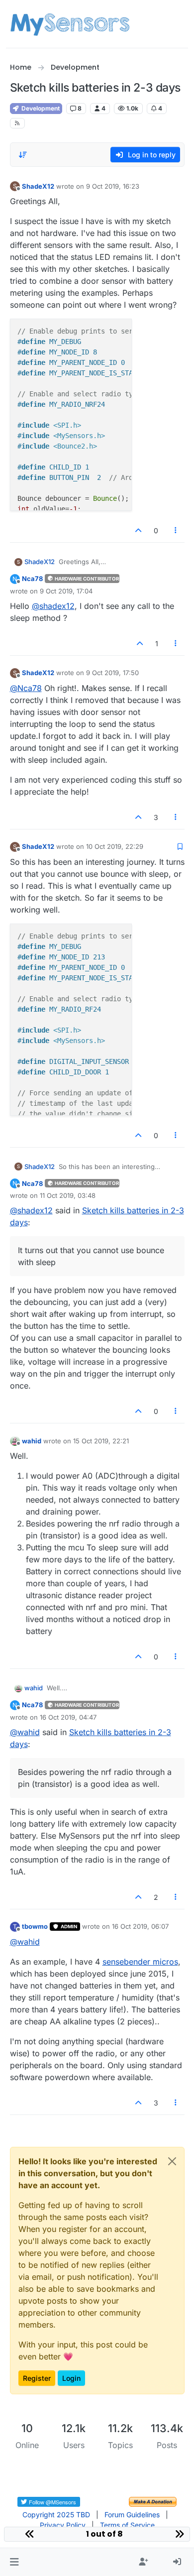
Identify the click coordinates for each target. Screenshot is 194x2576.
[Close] (172, 2161)
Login (71, 2378)
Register (37, 2378)
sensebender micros (140, 1962)
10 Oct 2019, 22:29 (115, 846)
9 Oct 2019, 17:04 (66, 591)
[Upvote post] (139, 530)
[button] (14, 2562)
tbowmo (35, 1926)
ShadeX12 (38, 186)
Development (40, 108)
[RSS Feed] (18, 123)
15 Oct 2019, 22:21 (101, 1441)
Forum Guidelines (132, 2515)
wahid (32, 1441)
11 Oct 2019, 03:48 (68, 1195)
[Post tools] (176, 530)
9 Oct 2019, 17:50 (112, 673)
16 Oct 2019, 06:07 (140, 1926)
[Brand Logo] (70, 24)
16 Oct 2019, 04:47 (68, 1717)
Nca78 (32, 579)
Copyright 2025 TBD (56, 2515)
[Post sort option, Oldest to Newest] (23, 155)
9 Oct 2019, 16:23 (113, 186)
